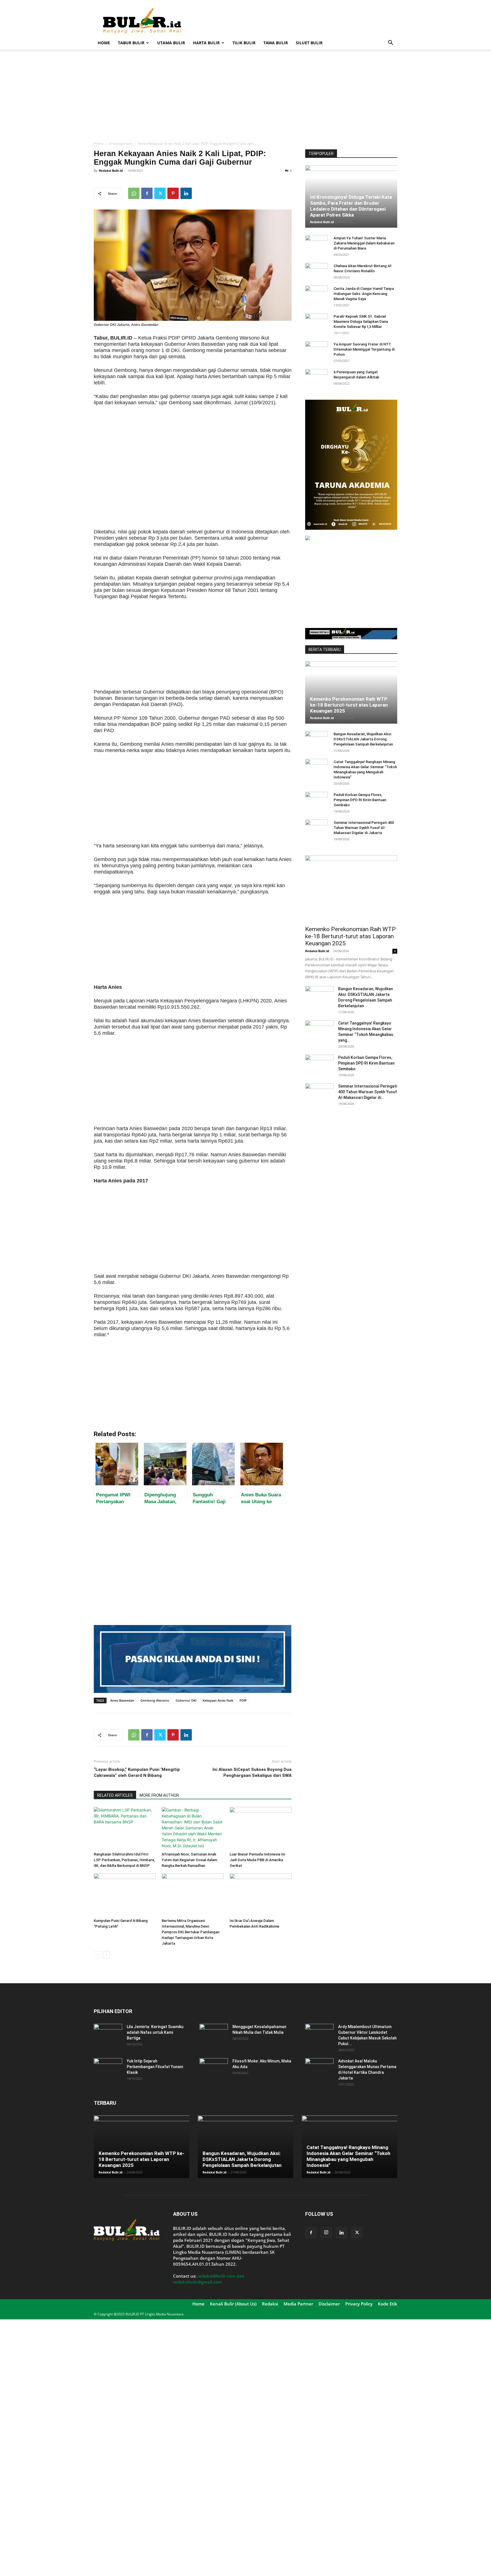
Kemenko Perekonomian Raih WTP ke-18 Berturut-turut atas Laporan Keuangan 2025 (349, 705)
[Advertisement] (294, 21)
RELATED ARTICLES (115, 1795)
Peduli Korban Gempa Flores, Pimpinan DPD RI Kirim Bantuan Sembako (360, 800)
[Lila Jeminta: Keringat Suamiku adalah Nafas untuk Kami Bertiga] (108, 2034)
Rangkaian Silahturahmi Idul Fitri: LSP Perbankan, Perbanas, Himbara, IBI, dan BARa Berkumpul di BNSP (124, 1860)
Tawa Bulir (276, 43)
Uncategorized (120, 144)
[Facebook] (147, 193)
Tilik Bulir (244, 43)
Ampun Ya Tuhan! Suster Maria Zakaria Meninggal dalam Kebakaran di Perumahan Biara (364, 243)
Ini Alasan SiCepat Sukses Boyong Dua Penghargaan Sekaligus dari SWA (252, 1772)
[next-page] (106, 1955)
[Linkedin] (186, 193)
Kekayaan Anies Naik (218, 1700)
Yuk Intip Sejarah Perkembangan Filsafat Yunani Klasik (155, 2067)
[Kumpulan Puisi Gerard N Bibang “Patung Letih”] (125, 1895)
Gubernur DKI (186, 1700)
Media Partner (298, 2304)
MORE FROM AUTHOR (159, 1795)
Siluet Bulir (309, 43)
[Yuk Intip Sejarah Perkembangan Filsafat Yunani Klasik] (108, 2068)
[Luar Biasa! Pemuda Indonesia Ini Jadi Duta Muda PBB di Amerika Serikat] (261, 1828)
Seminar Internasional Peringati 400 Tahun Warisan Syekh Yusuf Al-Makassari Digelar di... (368, 1092)
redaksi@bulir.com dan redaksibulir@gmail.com (209, 2279)
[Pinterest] (173, 193)
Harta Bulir (206, 43)
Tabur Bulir (131, 43)
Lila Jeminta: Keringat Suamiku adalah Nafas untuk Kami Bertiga (155, 2032)
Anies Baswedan (122, 1700)
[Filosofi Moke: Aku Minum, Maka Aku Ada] (214, 2068)
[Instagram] (326, 2232)
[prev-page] (97, 1955)
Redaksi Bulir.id (111, 170)
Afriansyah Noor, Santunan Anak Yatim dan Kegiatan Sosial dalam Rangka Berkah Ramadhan (189, 1860)
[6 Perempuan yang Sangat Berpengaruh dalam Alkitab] (317, 378)
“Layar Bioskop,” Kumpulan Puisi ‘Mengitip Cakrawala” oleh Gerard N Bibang (137, 1772)
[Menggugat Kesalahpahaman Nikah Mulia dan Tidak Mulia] (214, 2034)
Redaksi (270, 2304)
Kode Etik (388, 2304)
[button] (390, 43)
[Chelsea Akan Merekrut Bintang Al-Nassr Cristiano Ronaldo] (317, 271)
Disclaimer (329, 2304)
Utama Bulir (171, 43)
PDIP (243, 1700)
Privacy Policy (359, 2304)
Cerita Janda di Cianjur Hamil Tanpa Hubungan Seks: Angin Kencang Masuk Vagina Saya (364, 294)
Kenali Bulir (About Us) (233, 2304)
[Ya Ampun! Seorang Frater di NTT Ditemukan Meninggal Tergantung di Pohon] (317, 350)
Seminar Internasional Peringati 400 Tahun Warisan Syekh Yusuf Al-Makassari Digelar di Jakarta (364, 828)
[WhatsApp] (134, 193)
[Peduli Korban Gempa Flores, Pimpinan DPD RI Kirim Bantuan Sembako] (317, 800)
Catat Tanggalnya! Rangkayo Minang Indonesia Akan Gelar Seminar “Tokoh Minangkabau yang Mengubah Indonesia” (349, 2156)
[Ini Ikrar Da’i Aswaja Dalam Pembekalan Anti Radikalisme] (261, 1895)
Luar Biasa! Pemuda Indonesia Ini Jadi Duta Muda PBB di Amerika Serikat (257, 1860)
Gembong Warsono (155, 1700)
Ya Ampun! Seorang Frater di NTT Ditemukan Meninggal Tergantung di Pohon (364, 349)
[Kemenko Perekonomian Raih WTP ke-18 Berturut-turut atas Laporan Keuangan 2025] (351, 692)
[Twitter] (160, 193)
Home (104, 43)
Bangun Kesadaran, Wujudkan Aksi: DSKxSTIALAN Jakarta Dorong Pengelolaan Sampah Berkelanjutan (363, 739)
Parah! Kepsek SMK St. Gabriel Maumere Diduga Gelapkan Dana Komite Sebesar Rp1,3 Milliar (361, 322)
